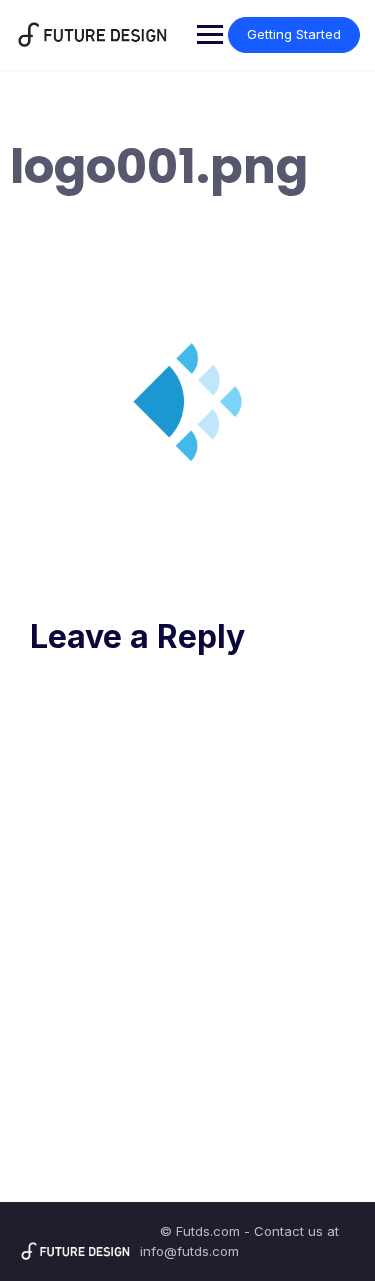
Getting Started (294, 34)
